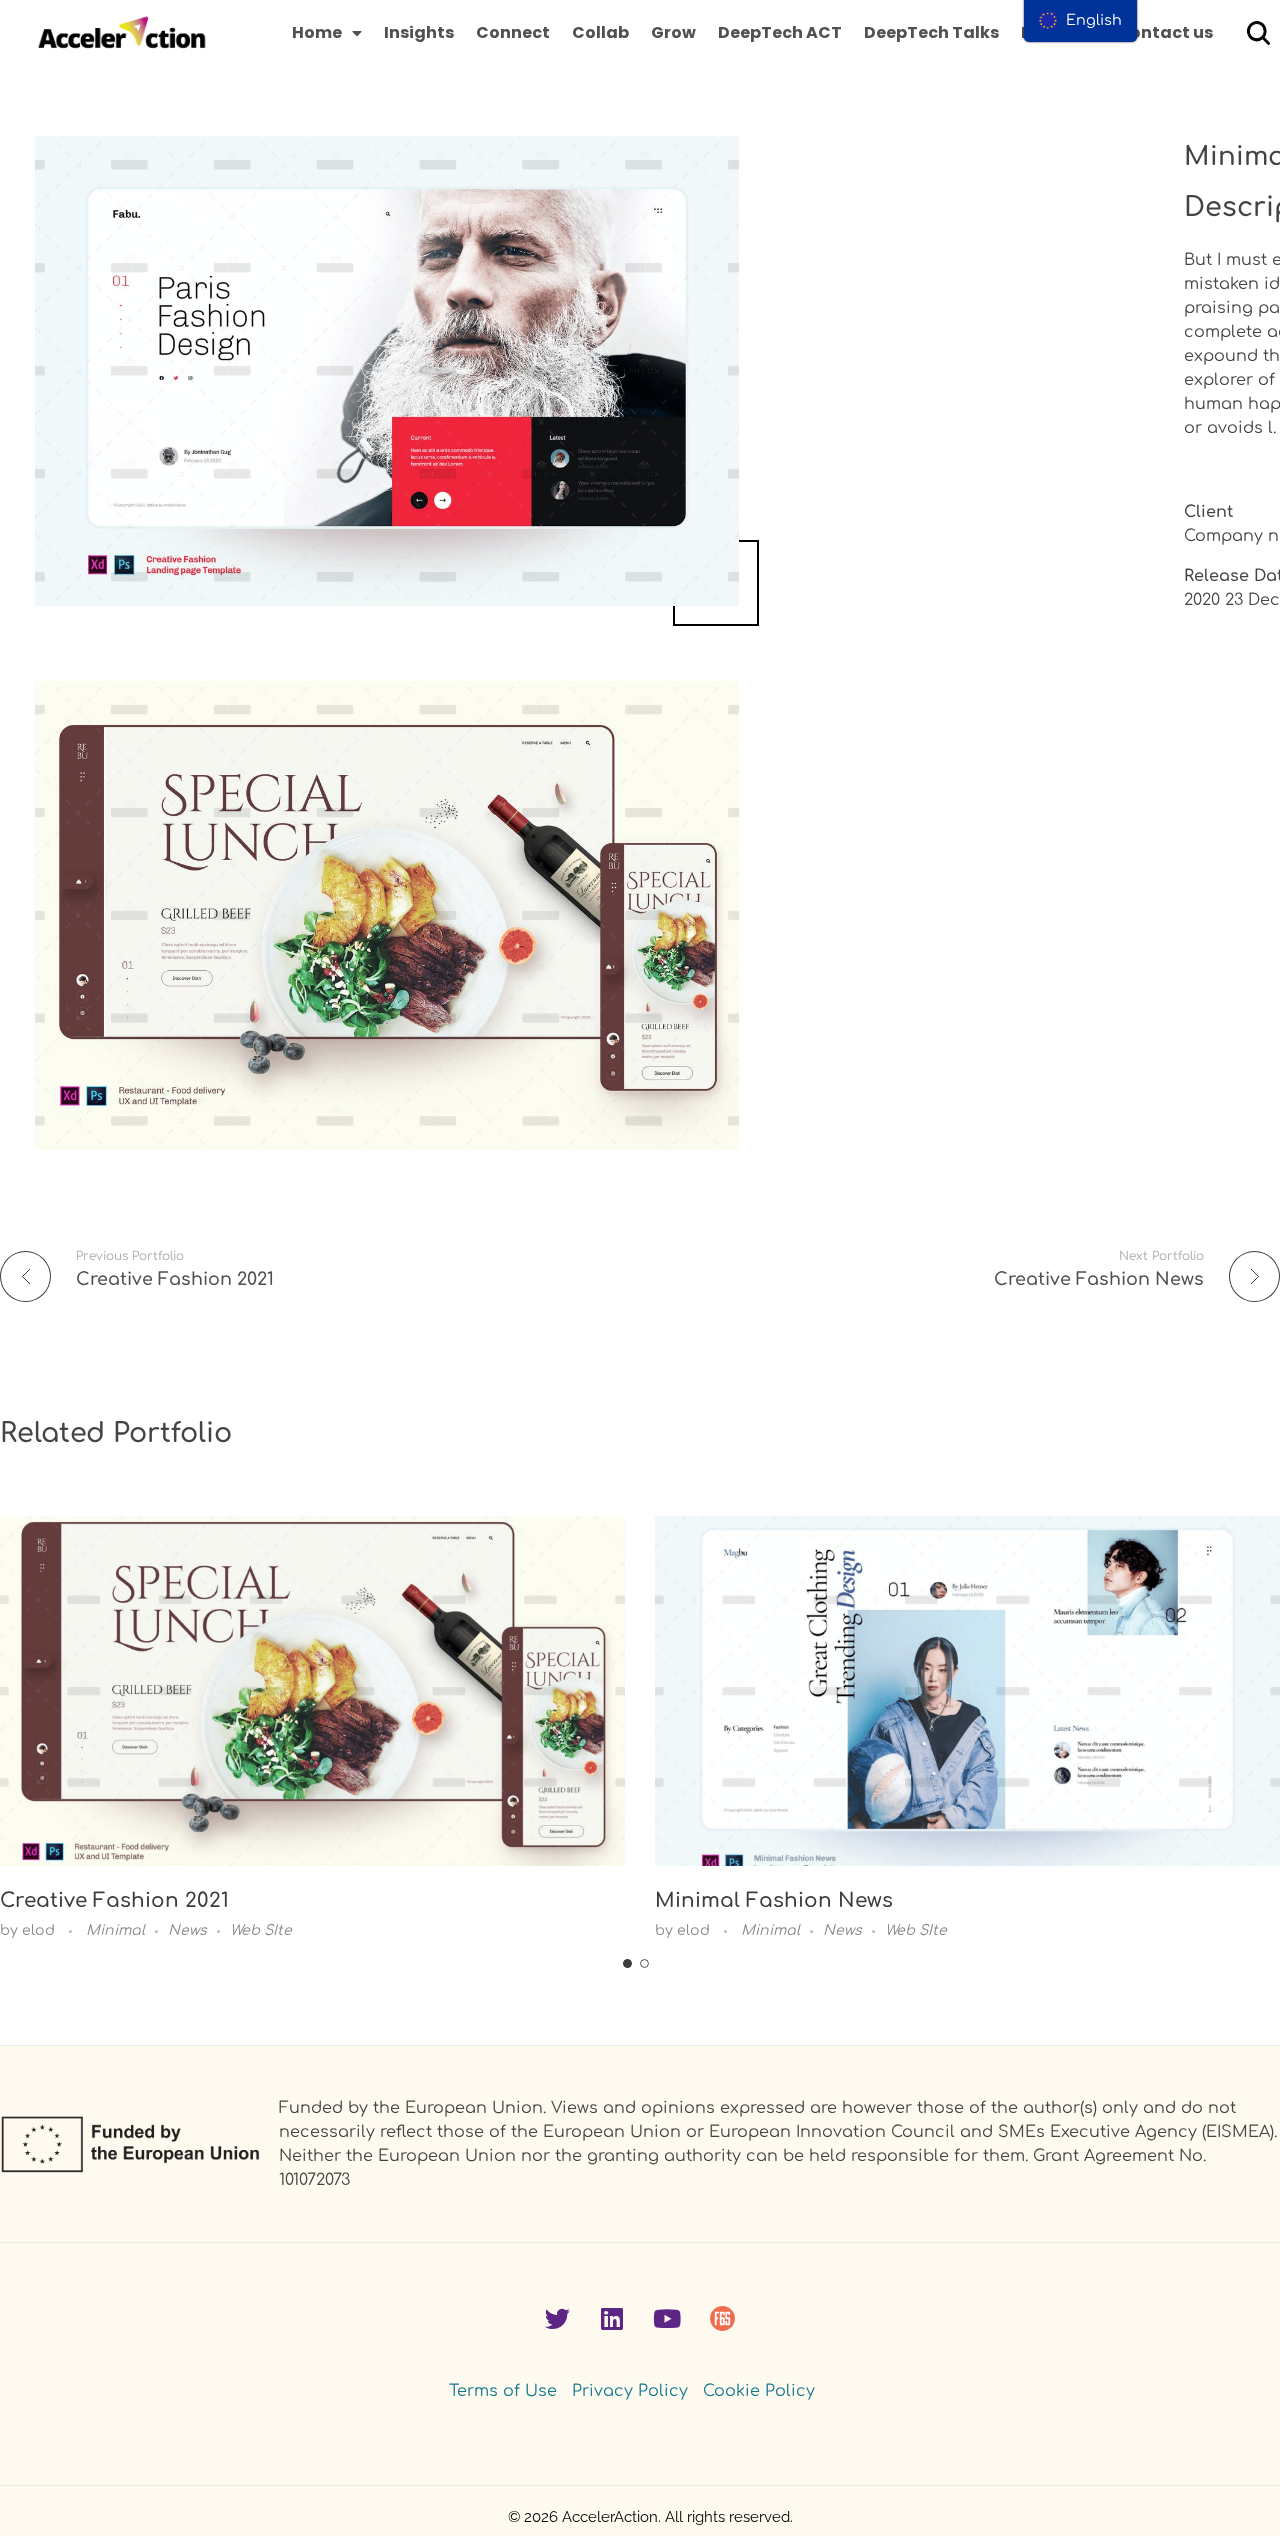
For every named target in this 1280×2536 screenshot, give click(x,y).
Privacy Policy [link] (630, 2391)
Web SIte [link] (261, 1930)
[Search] (1258, 32)
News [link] (187, 1930)
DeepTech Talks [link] (931, 32)
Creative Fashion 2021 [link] (114, 1900)
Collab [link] (600, 32)
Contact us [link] (1165, 32)
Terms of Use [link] (503, 2391)
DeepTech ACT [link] (780, 32)
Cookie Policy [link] (759, 2391)
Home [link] (317, 32)
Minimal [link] (115, 1930)
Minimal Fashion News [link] (774, 1900)
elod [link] (40, 1930)
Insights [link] (419, 32)
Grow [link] (673, 32)
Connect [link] (513, 32)
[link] (122, 33)
